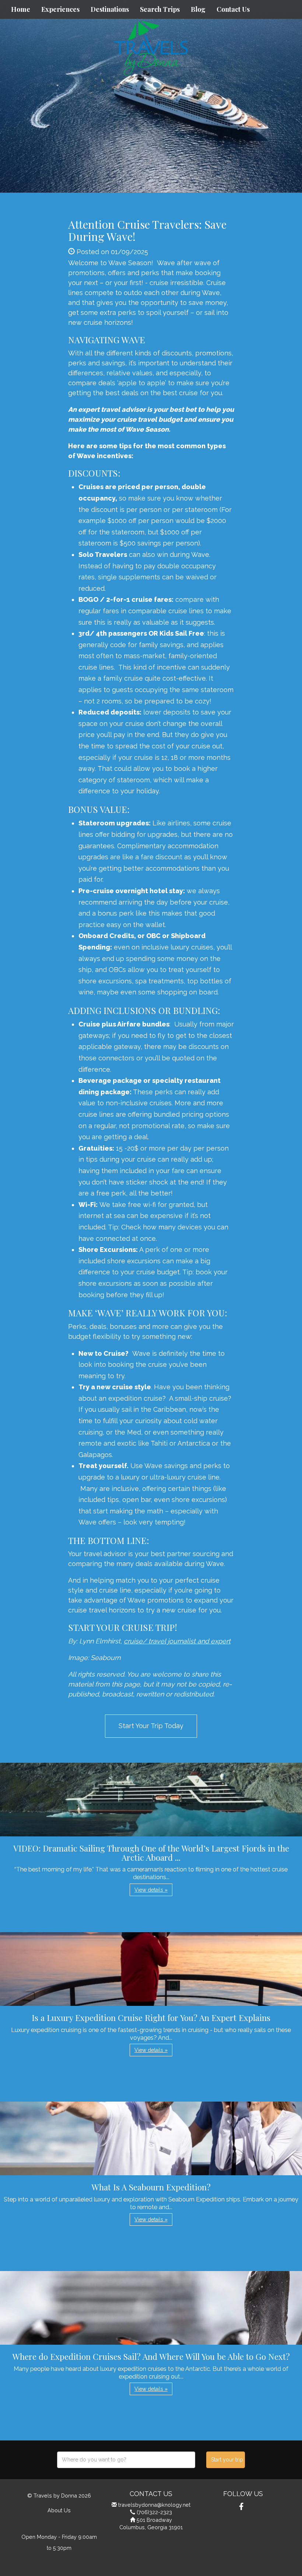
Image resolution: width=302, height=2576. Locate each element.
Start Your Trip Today (151, 1726)
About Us (59, 2510)
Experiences (60, 9)
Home (21, 9)
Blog (198, 9)
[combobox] (126, 2460)
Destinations (110, 9)
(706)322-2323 (154, 2512)
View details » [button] (151, 1890)
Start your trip (227, 2460)
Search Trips (160, 9)
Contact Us (233, 9)
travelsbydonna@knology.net (154, 2505)
